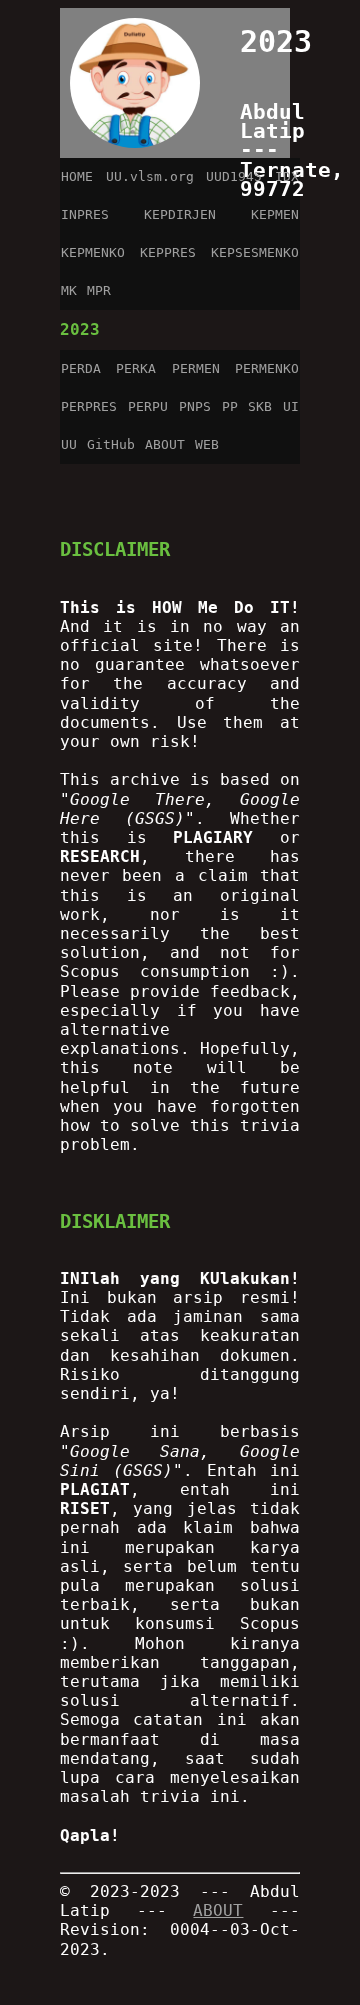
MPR (99, 290)
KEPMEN (275, 214)
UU (69, 444)
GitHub (111, 444)
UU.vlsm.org (150, 176)
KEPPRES (168, 252)
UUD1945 (234, 176)
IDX (287, 176)
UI (291, 406)
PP (230, 406)
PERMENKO (267, 368)
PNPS (195, 406)
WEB (207, 444)
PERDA (81, 368)
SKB (260, 406)
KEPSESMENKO (255, 252)
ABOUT (165, 444)
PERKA (136, 368)
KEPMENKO (93, 252)
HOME (77, 176)
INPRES (85, 214)
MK (69, 290)
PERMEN (196, 368)
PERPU (148, 406)
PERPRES (89, 406)
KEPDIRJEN (180, 214)
